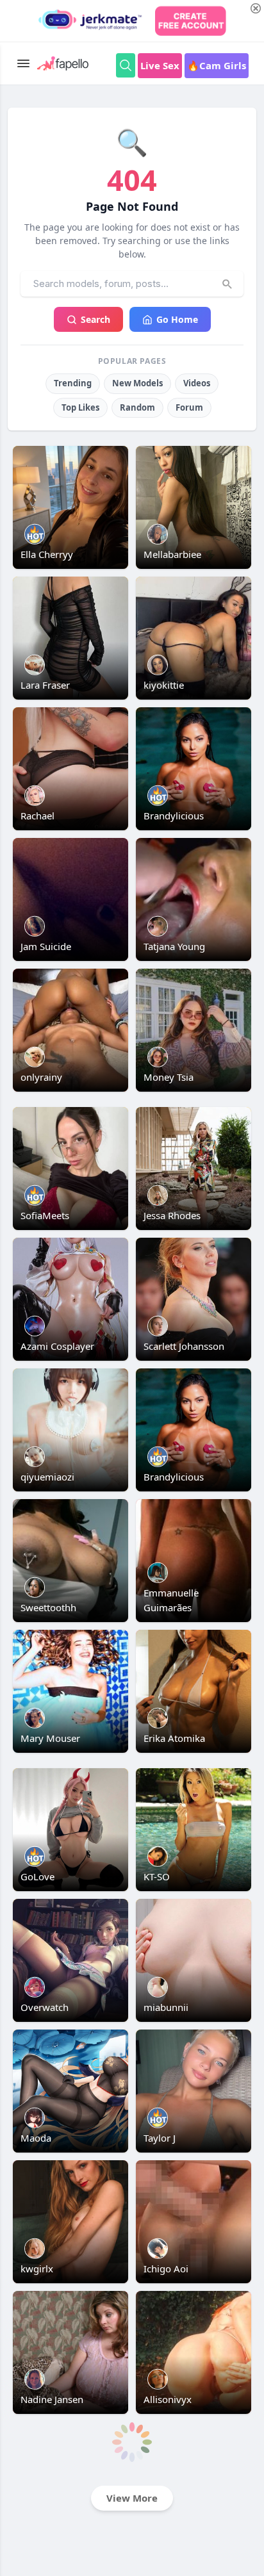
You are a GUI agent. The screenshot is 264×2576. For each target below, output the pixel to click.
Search (95, 319)
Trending (73, 383)
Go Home (177, 319)
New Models (137, 383)
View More (132, 2498)
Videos (197, 383)
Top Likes (80, 407)
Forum (189, 407)
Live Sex (160, 65)
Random (137, 407)
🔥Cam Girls (217, 65)
